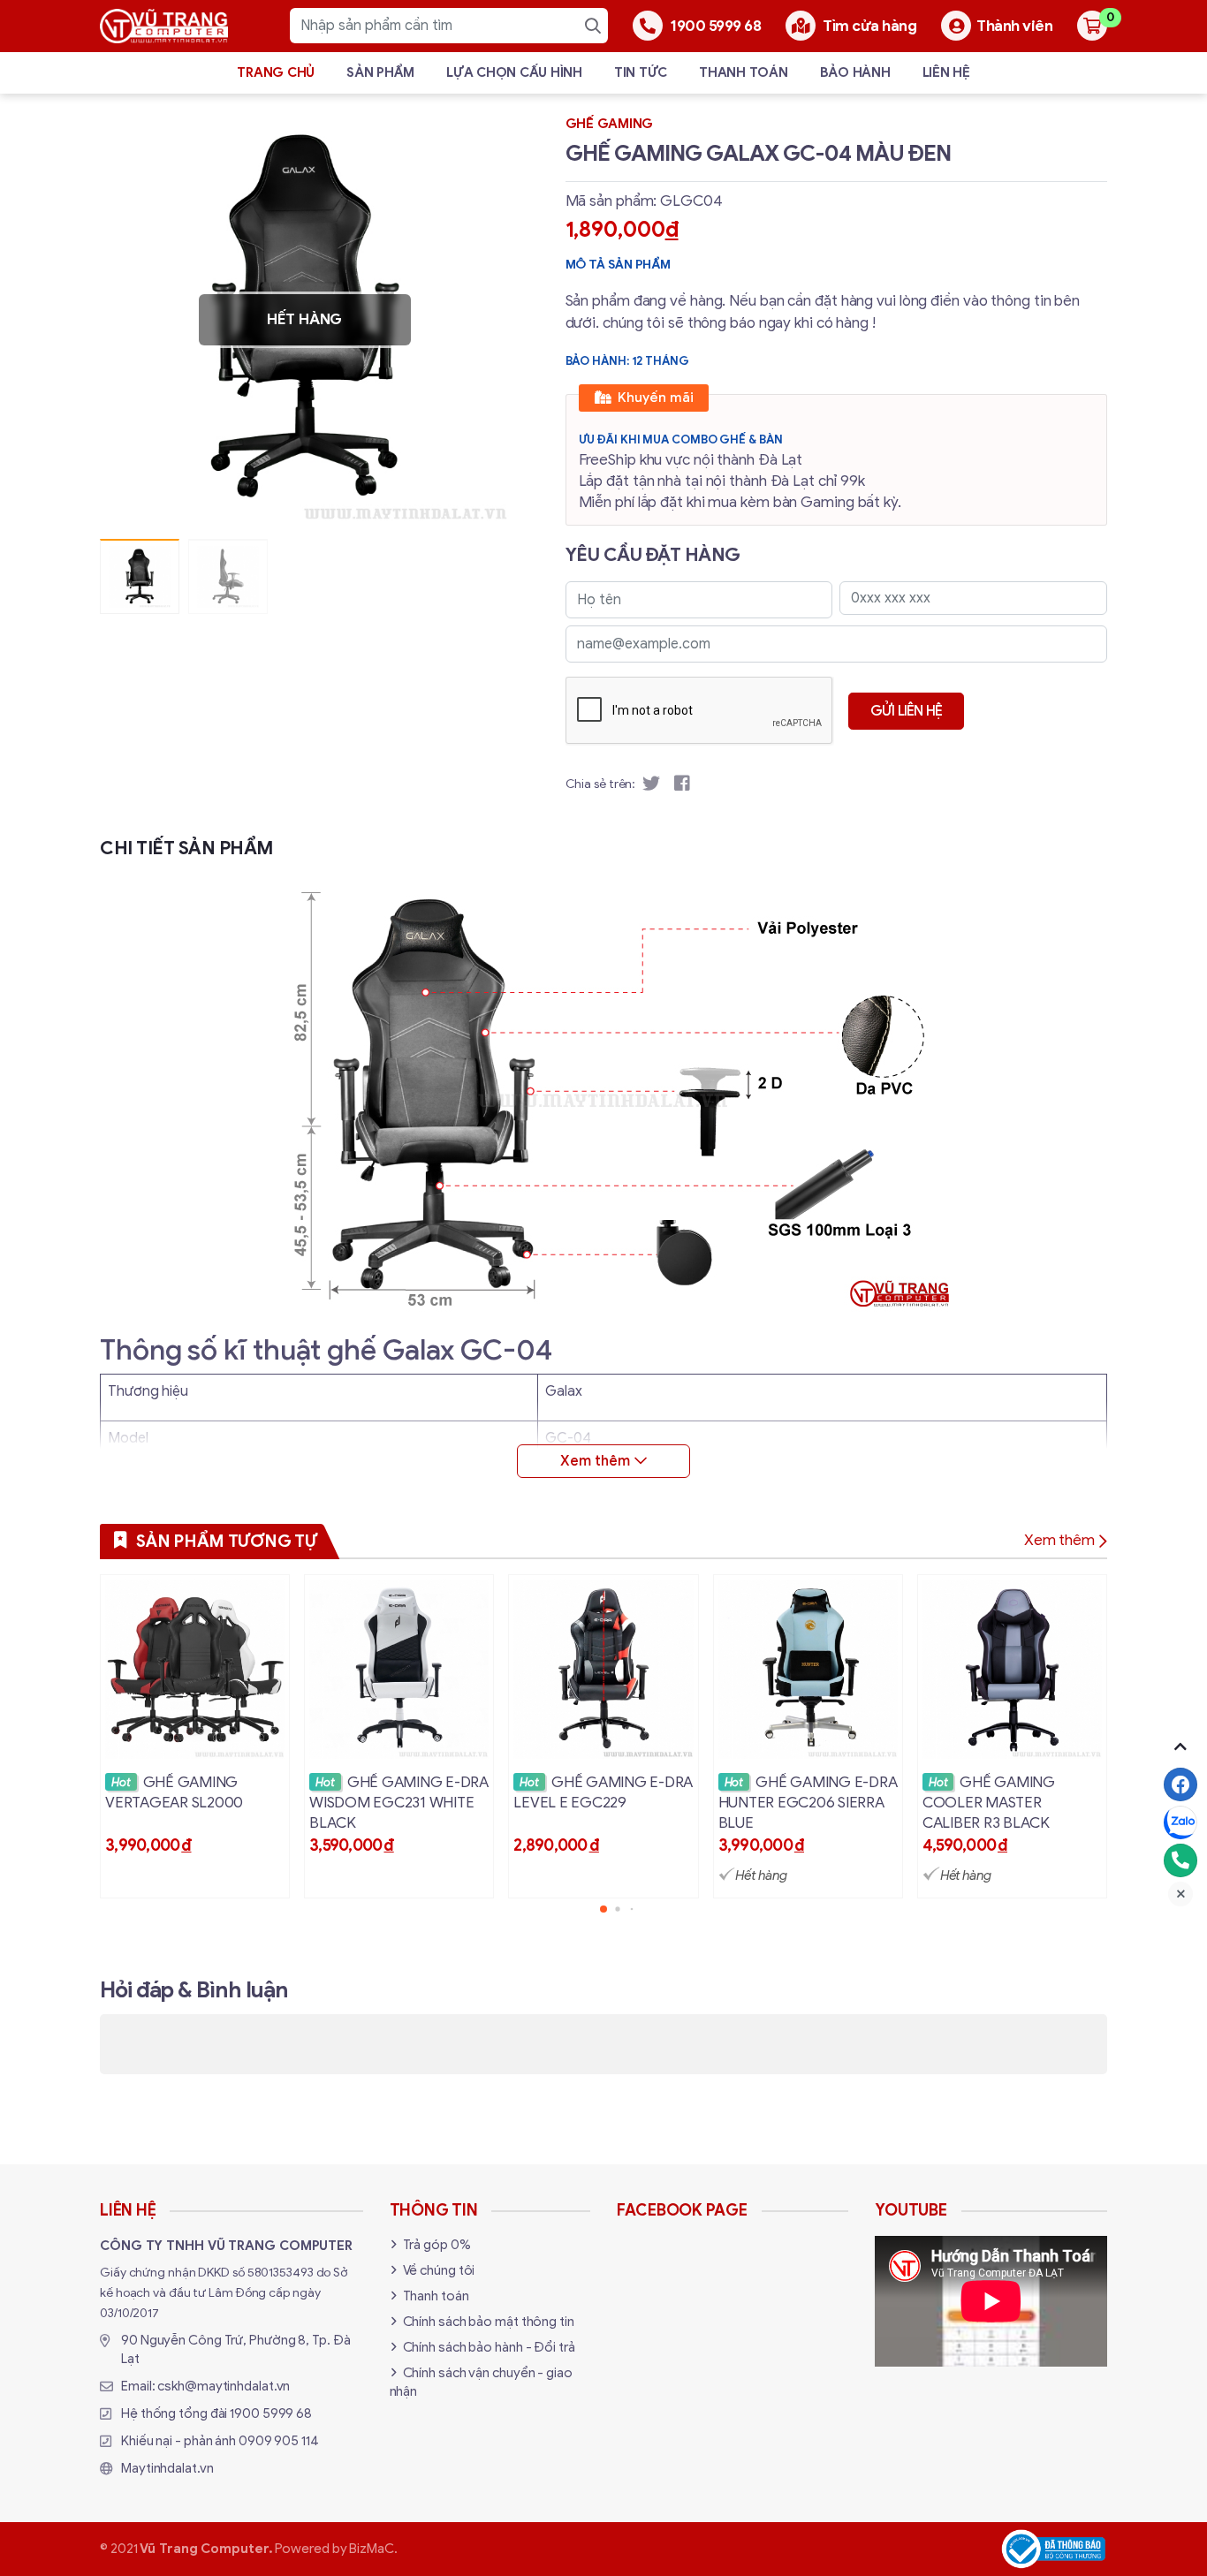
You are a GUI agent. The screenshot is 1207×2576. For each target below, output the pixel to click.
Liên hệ (946, 72)
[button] (483, 320)
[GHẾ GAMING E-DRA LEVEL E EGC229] (603, 1736)
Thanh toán (744, 72)
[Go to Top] (1180, 1746)
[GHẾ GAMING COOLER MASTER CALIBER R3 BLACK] (1012, 1736)
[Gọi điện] (1180, 1860)
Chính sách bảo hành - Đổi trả (489, 2347)
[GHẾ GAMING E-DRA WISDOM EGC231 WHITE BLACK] (399, 1736)
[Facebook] (1180, 1784)
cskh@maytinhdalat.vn (224, 2386)
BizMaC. (373, 2549)
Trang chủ (276, 72)
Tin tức (641, 72)
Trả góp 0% (437, 2245)
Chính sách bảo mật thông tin (489, 2322)
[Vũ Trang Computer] (164, 26)
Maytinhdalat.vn (167, 2468)
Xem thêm (1059, 1540)
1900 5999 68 (271, 2413)
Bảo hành (855, 72)
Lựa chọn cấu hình (514, 72)
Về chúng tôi (439, 2270)
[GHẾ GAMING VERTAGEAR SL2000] (195, 1736)
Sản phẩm (380, 72)
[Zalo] (1180, 1822)
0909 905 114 (279, 2441)
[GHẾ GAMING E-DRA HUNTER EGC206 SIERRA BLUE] (808, 1736)
